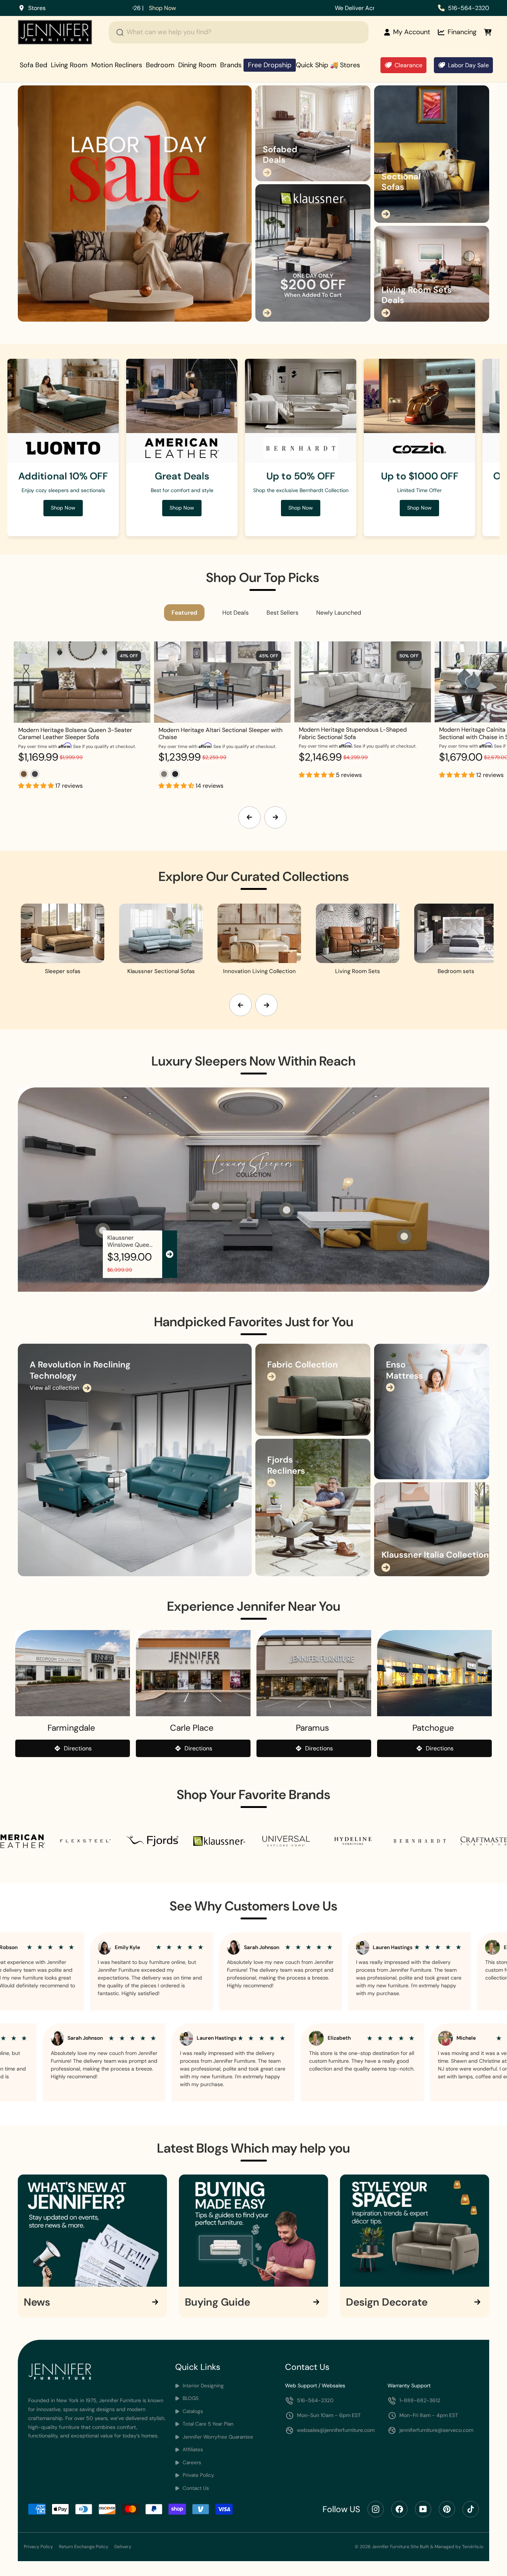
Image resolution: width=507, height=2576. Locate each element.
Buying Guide (217, 2302)
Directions (78, 1748)
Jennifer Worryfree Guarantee (217, 2437)
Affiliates (192, 2450)
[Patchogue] (434, 1673)
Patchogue (433, 1728)
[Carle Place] (193, 1673)
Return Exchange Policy (84, 2547)
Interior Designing (202, 2386)
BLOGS (190, 2398)
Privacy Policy (38, 2547)
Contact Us (195, 2488)
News (37, 2302)
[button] (37, 786)
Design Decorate (387, 2302)
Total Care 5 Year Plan (207, 2424)
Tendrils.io (473, 2547)
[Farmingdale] (73, 1673)
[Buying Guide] (253, 2230)
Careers (191, 2463)
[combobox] (239, 32)
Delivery (123, 2547)
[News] (92, 2230)
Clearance (408, 65)
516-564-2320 (469, 8)
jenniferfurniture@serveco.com (436, 2430)
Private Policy (198, 2475)
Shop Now (419, 508)
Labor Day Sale (468, 65)
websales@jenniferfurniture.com (336, 2430)
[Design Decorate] (415, 2230)
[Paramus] (314, 1673)
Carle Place (192, 1728)
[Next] (275, 817)
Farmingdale (71, 1728)
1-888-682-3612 (420, 2400)
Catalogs (192, 2411)
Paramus (313, 1728)
